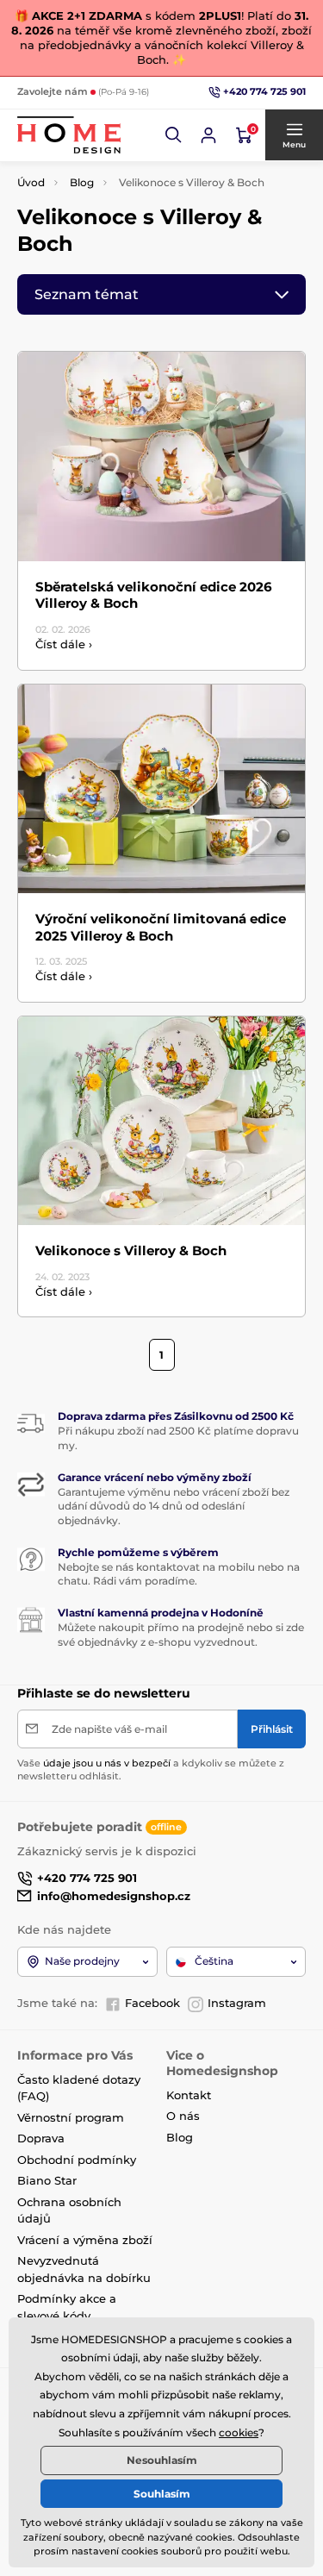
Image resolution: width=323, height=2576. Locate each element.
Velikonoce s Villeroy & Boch (131, 1250)
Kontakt (189, 2095)
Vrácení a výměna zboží (85, 2240)
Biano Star (47, 2180)
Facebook (152, 2003)
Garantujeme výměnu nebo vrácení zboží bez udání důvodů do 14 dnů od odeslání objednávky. (174, 1507)
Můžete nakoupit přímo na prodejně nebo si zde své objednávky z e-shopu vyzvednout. (181, 1635)
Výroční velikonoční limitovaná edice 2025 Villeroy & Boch (161, 927)
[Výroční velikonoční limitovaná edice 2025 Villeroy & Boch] (161, 789)
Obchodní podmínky (77, 2160)
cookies (239, 2432)
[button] (174, 135)
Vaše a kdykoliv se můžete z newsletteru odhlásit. (151, 1769)
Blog (82, 182)
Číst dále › (64, 644)
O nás (183, 2116)
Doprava (41, 2138)
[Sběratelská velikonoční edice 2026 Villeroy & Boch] (161, 456)
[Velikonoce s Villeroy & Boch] (161, 1121)
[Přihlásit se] (208, 135)
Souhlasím (162, 2494)
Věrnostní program (71, 2117)
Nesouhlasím (162, 2460)
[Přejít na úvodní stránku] (69, 135)
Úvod (31, 182)
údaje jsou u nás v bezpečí (107, 1763)
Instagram (237, 2003)
